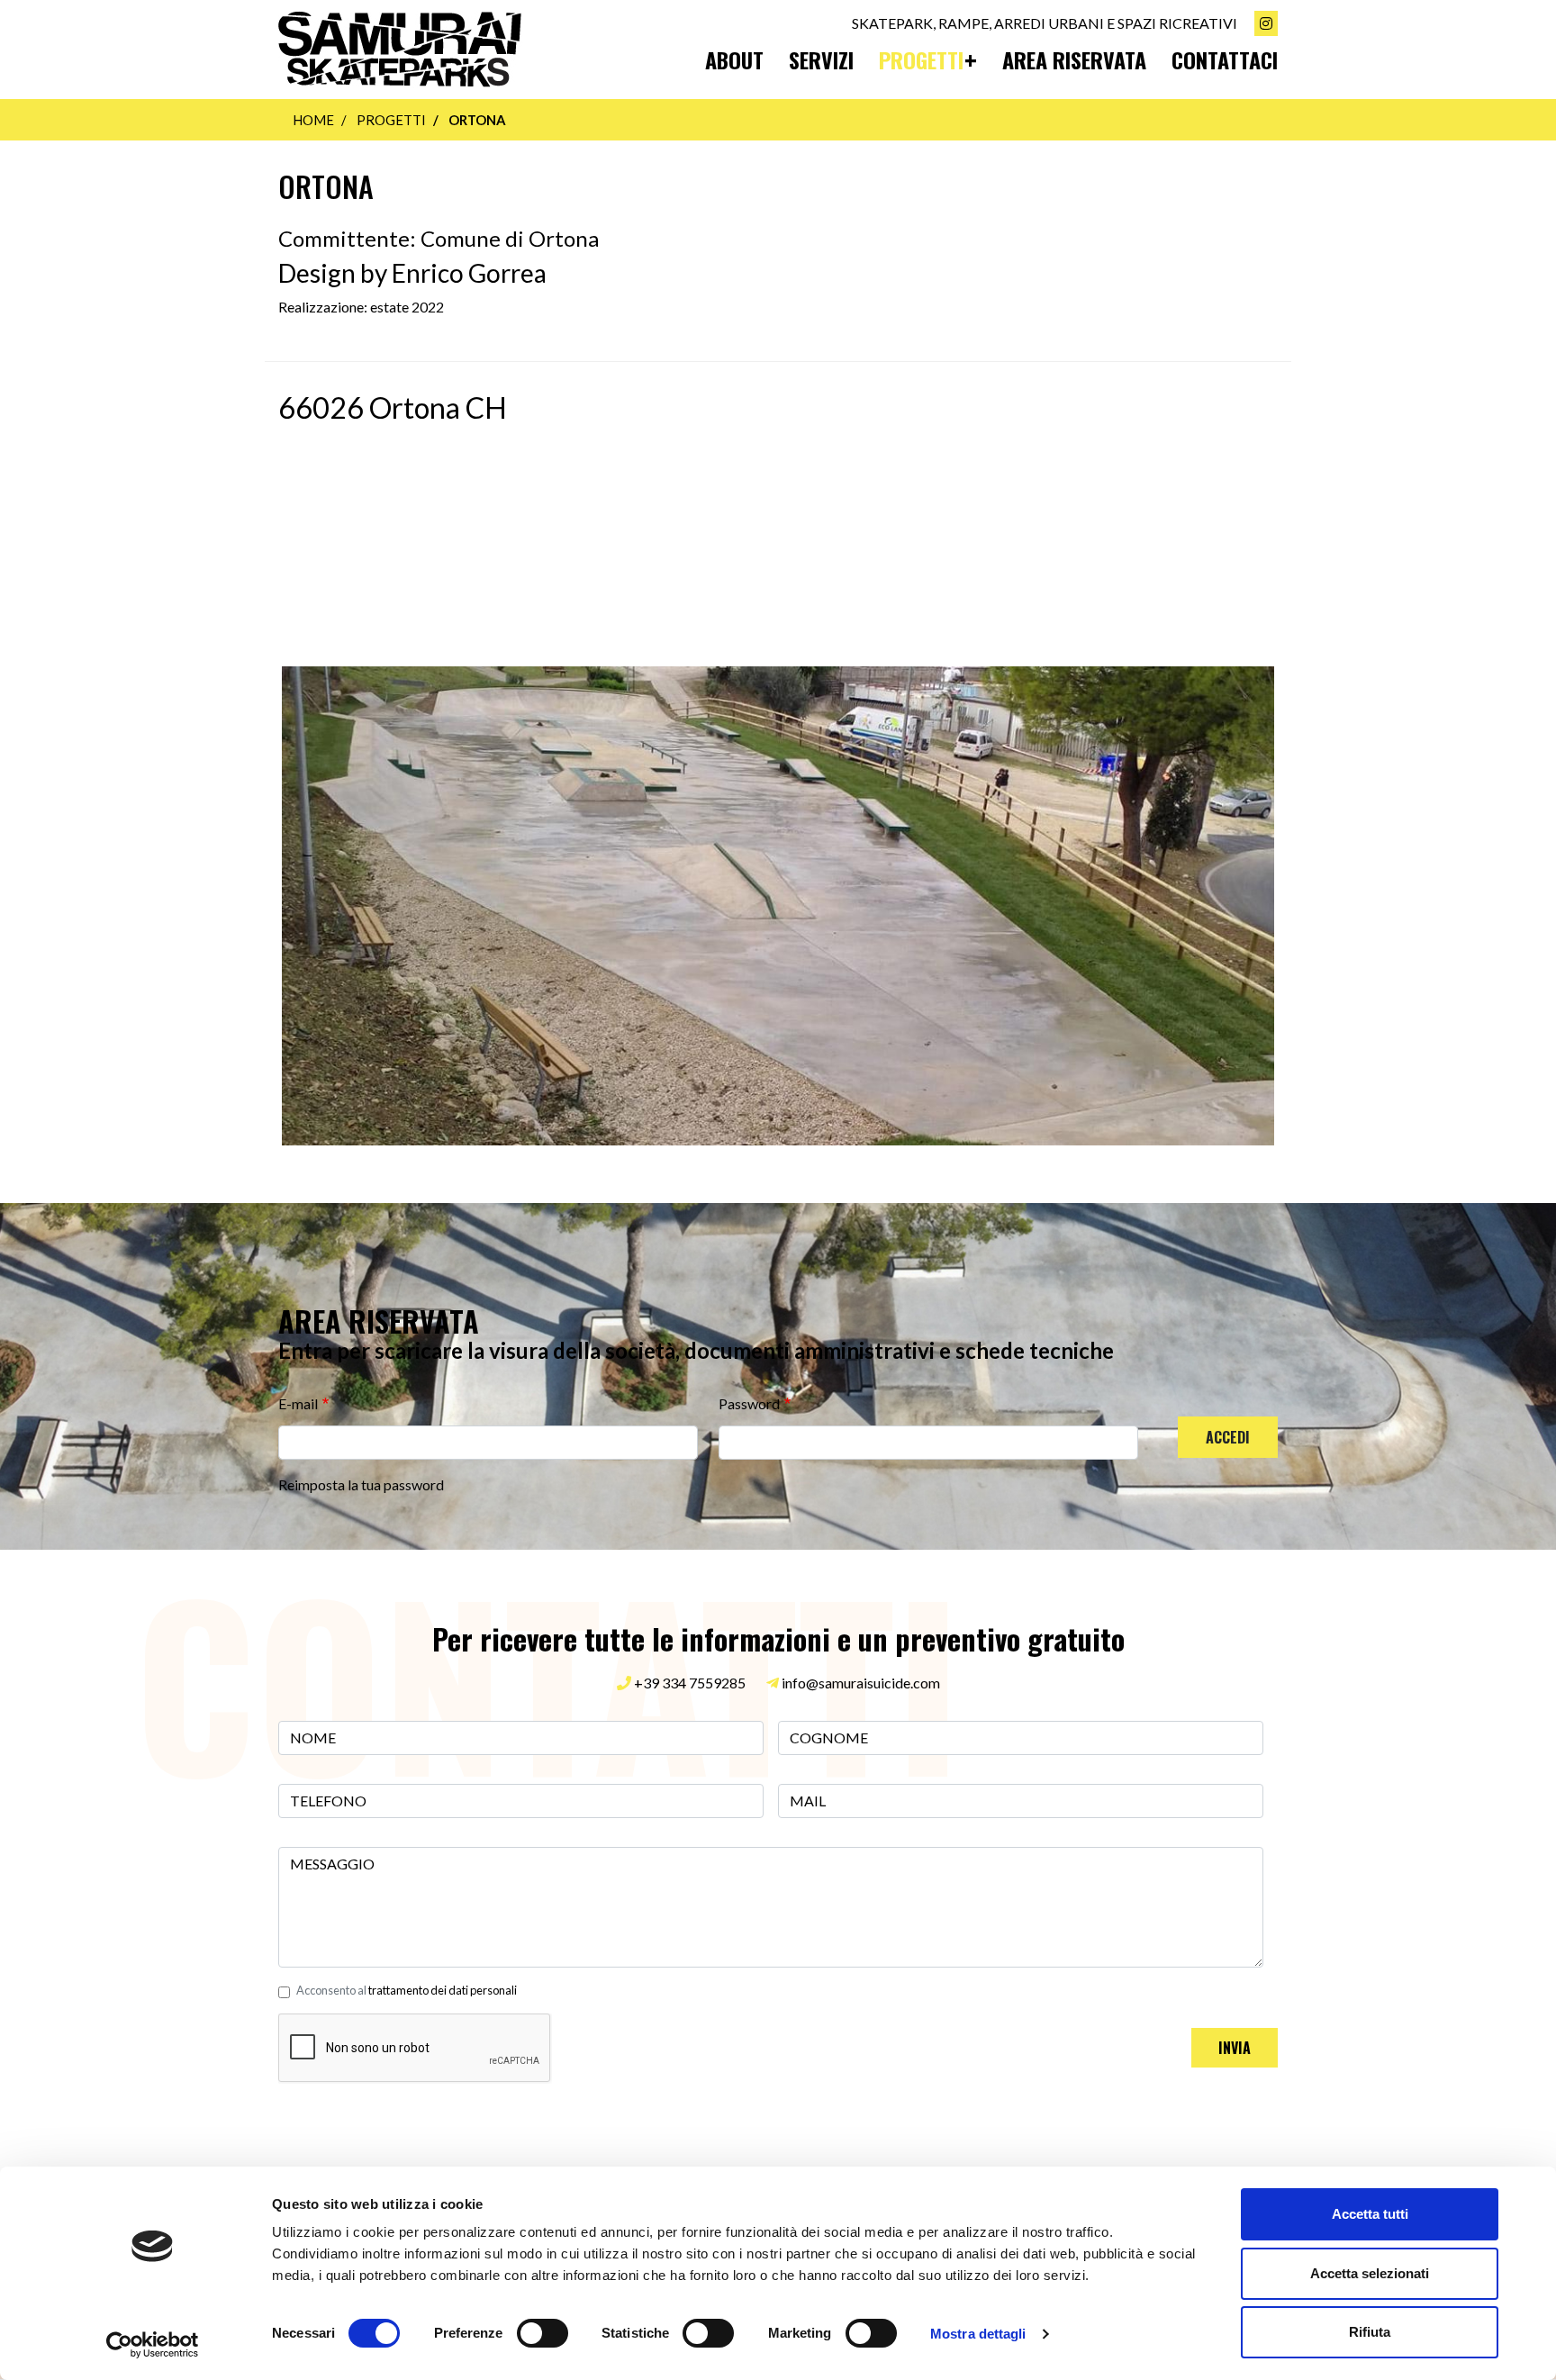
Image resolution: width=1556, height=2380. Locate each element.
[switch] (543, 2333)
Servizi (821, 59)
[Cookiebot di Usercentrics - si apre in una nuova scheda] (153, 2345)
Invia (1235, 2048)
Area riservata (1074, 59)
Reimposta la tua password (361, 1484)
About (734, 59)
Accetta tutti (1370, 2214)
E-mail (298, 1403)
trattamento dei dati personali (443, 1990)
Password (749, 1403)
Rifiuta (1370, 2332)
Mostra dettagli (978, 2334)
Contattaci (1225, 59)
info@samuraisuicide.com (861, 1683)
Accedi (1228, 1437)
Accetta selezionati (1370, 2273)
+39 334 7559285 (688, 1683)
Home (313, 120)
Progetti (921, 59)
